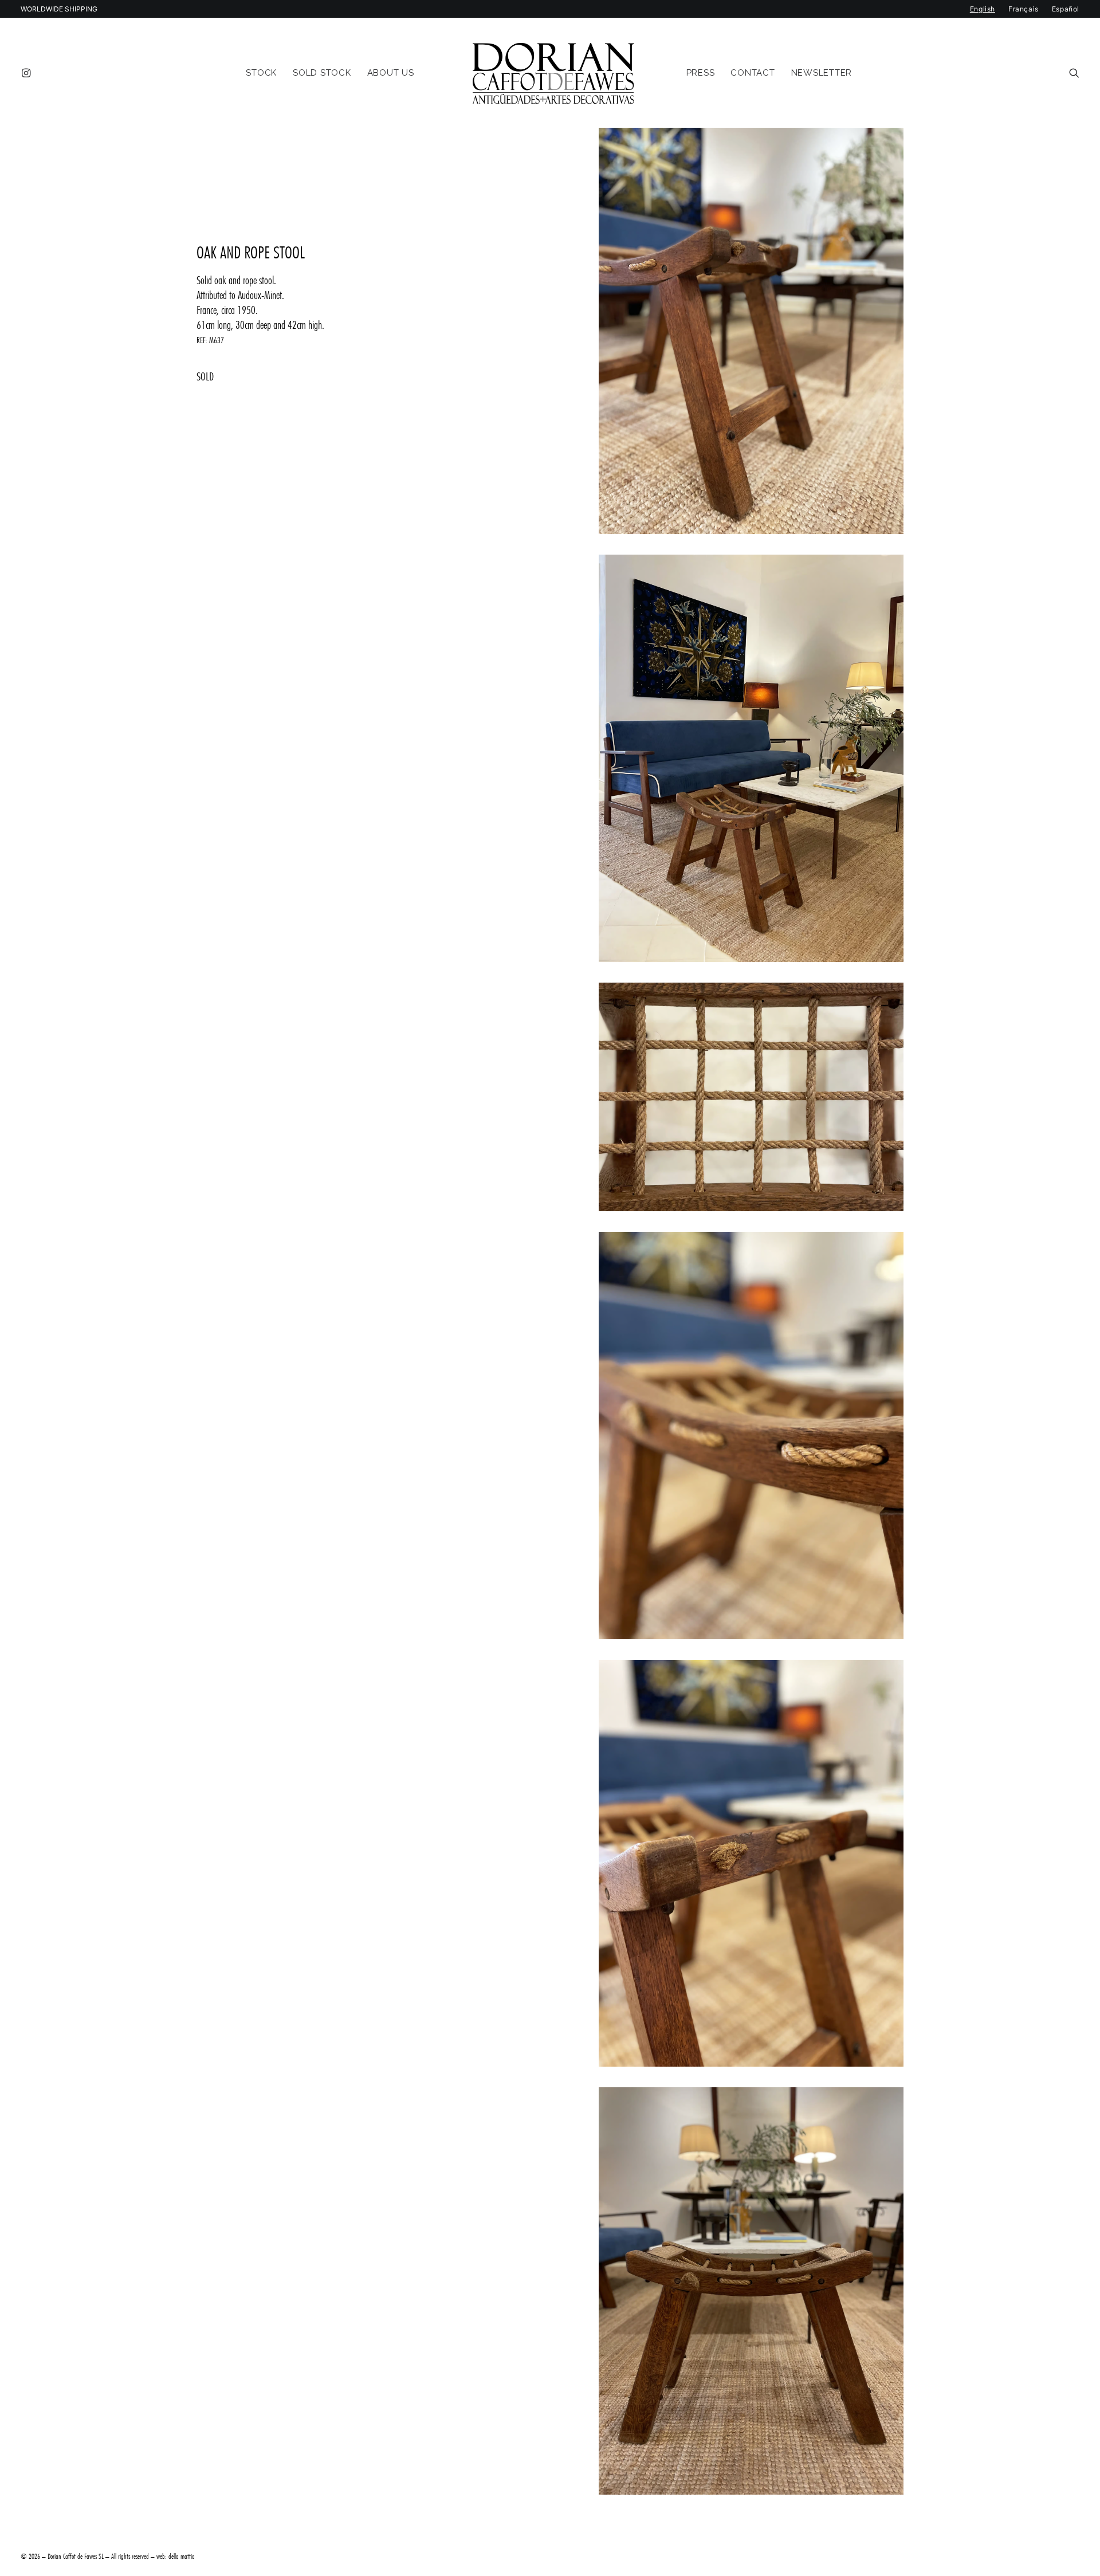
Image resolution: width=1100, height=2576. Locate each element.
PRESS (701, 73)
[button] (28, 73)
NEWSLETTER (822, 73)
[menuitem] (28, 73)
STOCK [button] (261, 73)
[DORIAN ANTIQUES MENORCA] (553, 73)
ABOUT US (391, 73)
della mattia (182, 2556)
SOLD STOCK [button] (322, 73)
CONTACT (753, 73)
